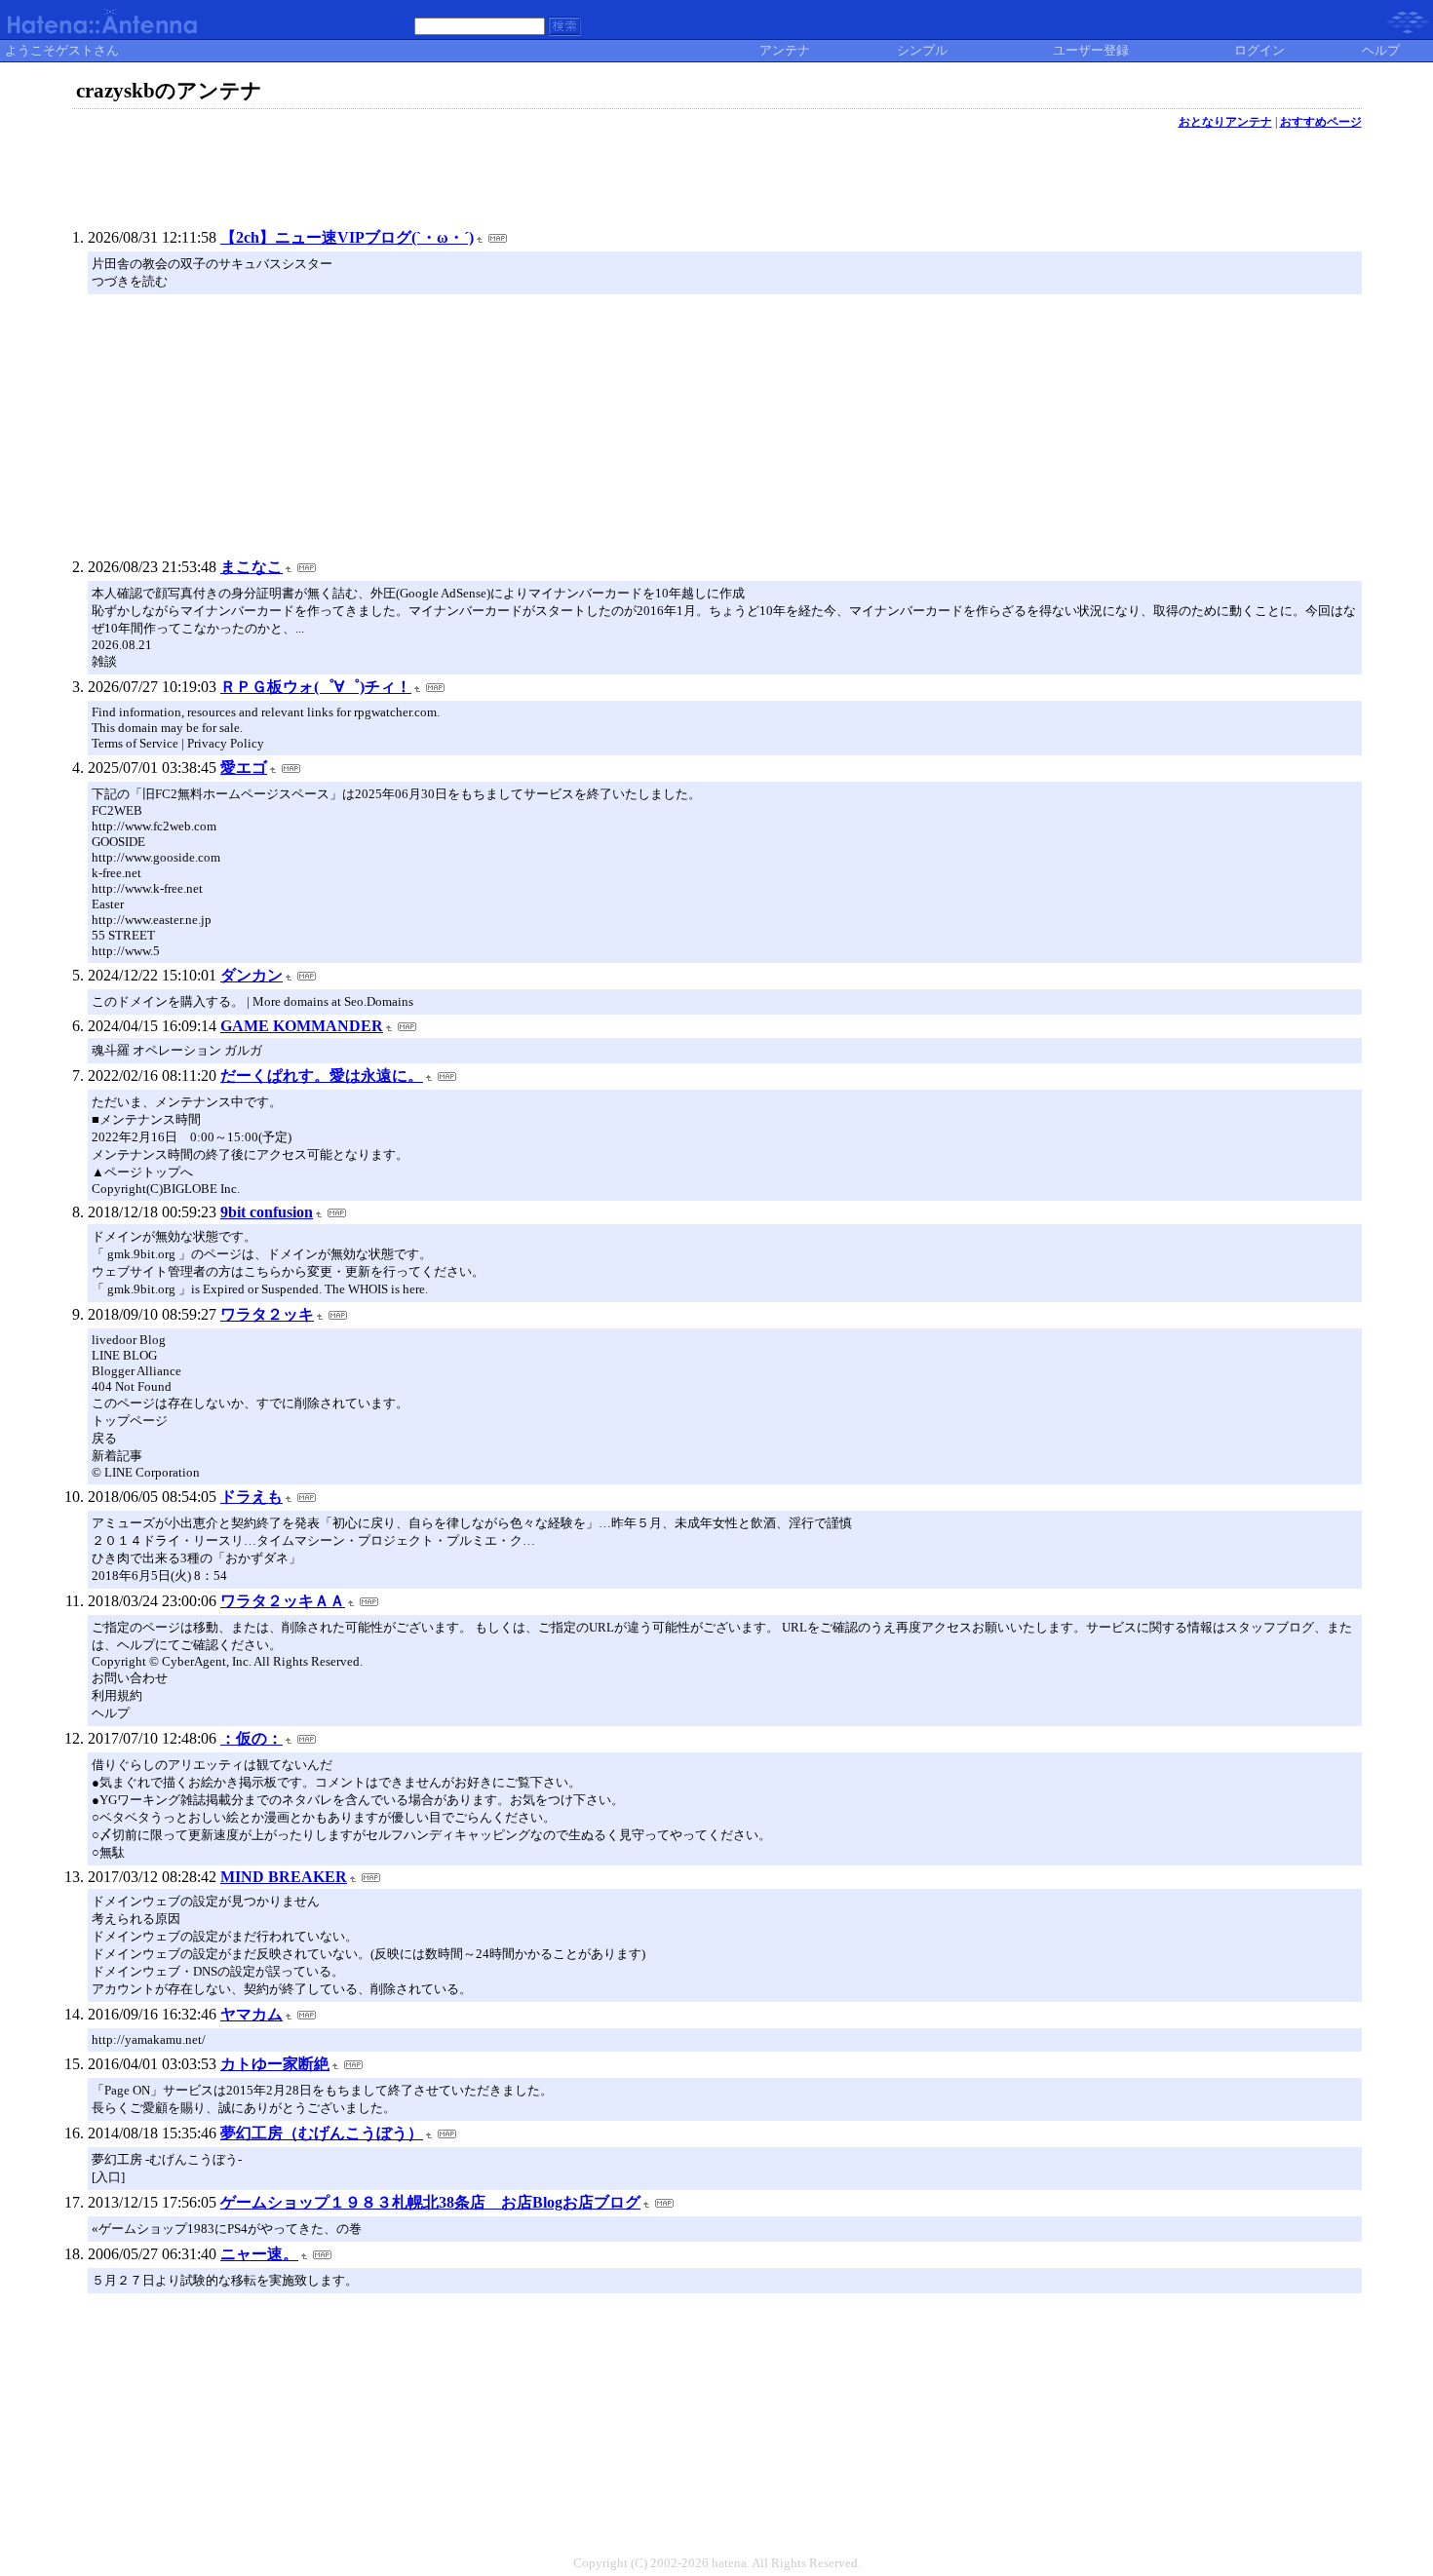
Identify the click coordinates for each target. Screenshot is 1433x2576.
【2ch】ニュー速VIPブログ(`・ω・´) (347, 237)
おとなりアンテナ (1225, 122)
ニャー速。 (259, 2254)
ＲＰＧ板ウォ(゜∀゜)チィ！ (316, 687)
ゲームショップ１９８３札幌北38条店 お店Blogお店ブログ (430, 2202)
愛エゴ (244, 768)
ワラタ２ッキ (267, 1314)
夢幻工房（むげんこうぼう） (322, 2133)
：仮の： (252, 1738)
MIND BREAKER (284, 1877)
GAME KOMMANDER (302, 1026)
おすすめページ (1321, 122)
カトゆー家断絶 (275, 2064)
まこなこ (252, 567)
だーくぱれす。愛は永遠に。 (322, 1076)
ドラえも (252, 1497)
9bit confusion (267, 1212)
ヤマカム (252, 2014)
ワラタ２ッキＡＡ (283, 1601)
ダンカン (252, 975)
